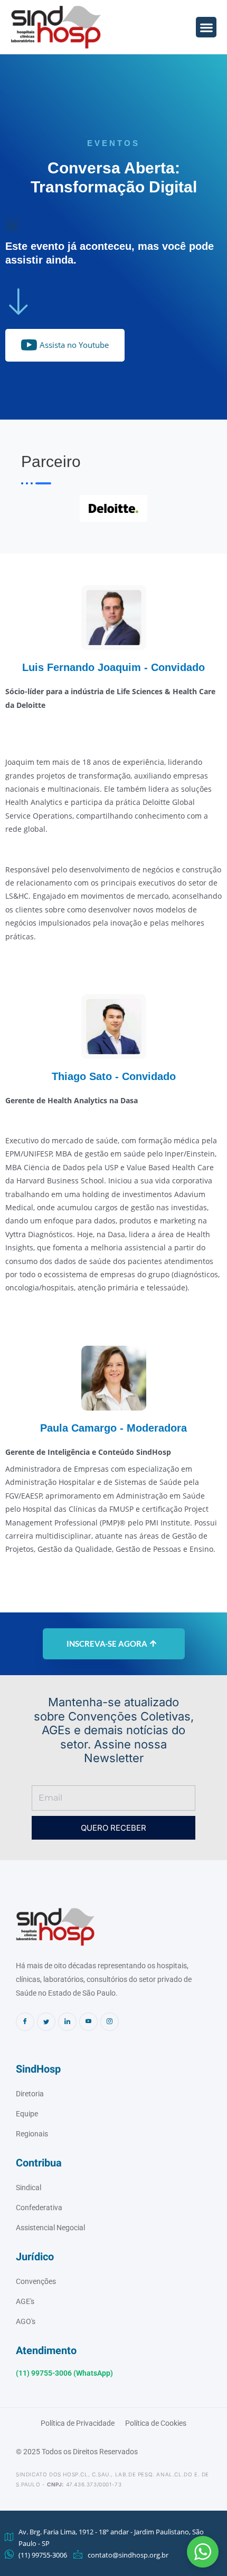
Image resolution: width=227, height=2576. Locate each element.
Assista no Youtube (74, 345)
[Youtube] (88, 2022)
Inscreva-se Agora (107, 1644)
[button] (203, 2552)
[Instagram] (110, 2022)
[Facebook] (25, 2022)
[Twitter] (46, 2022)
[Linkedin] (67, 2022)
